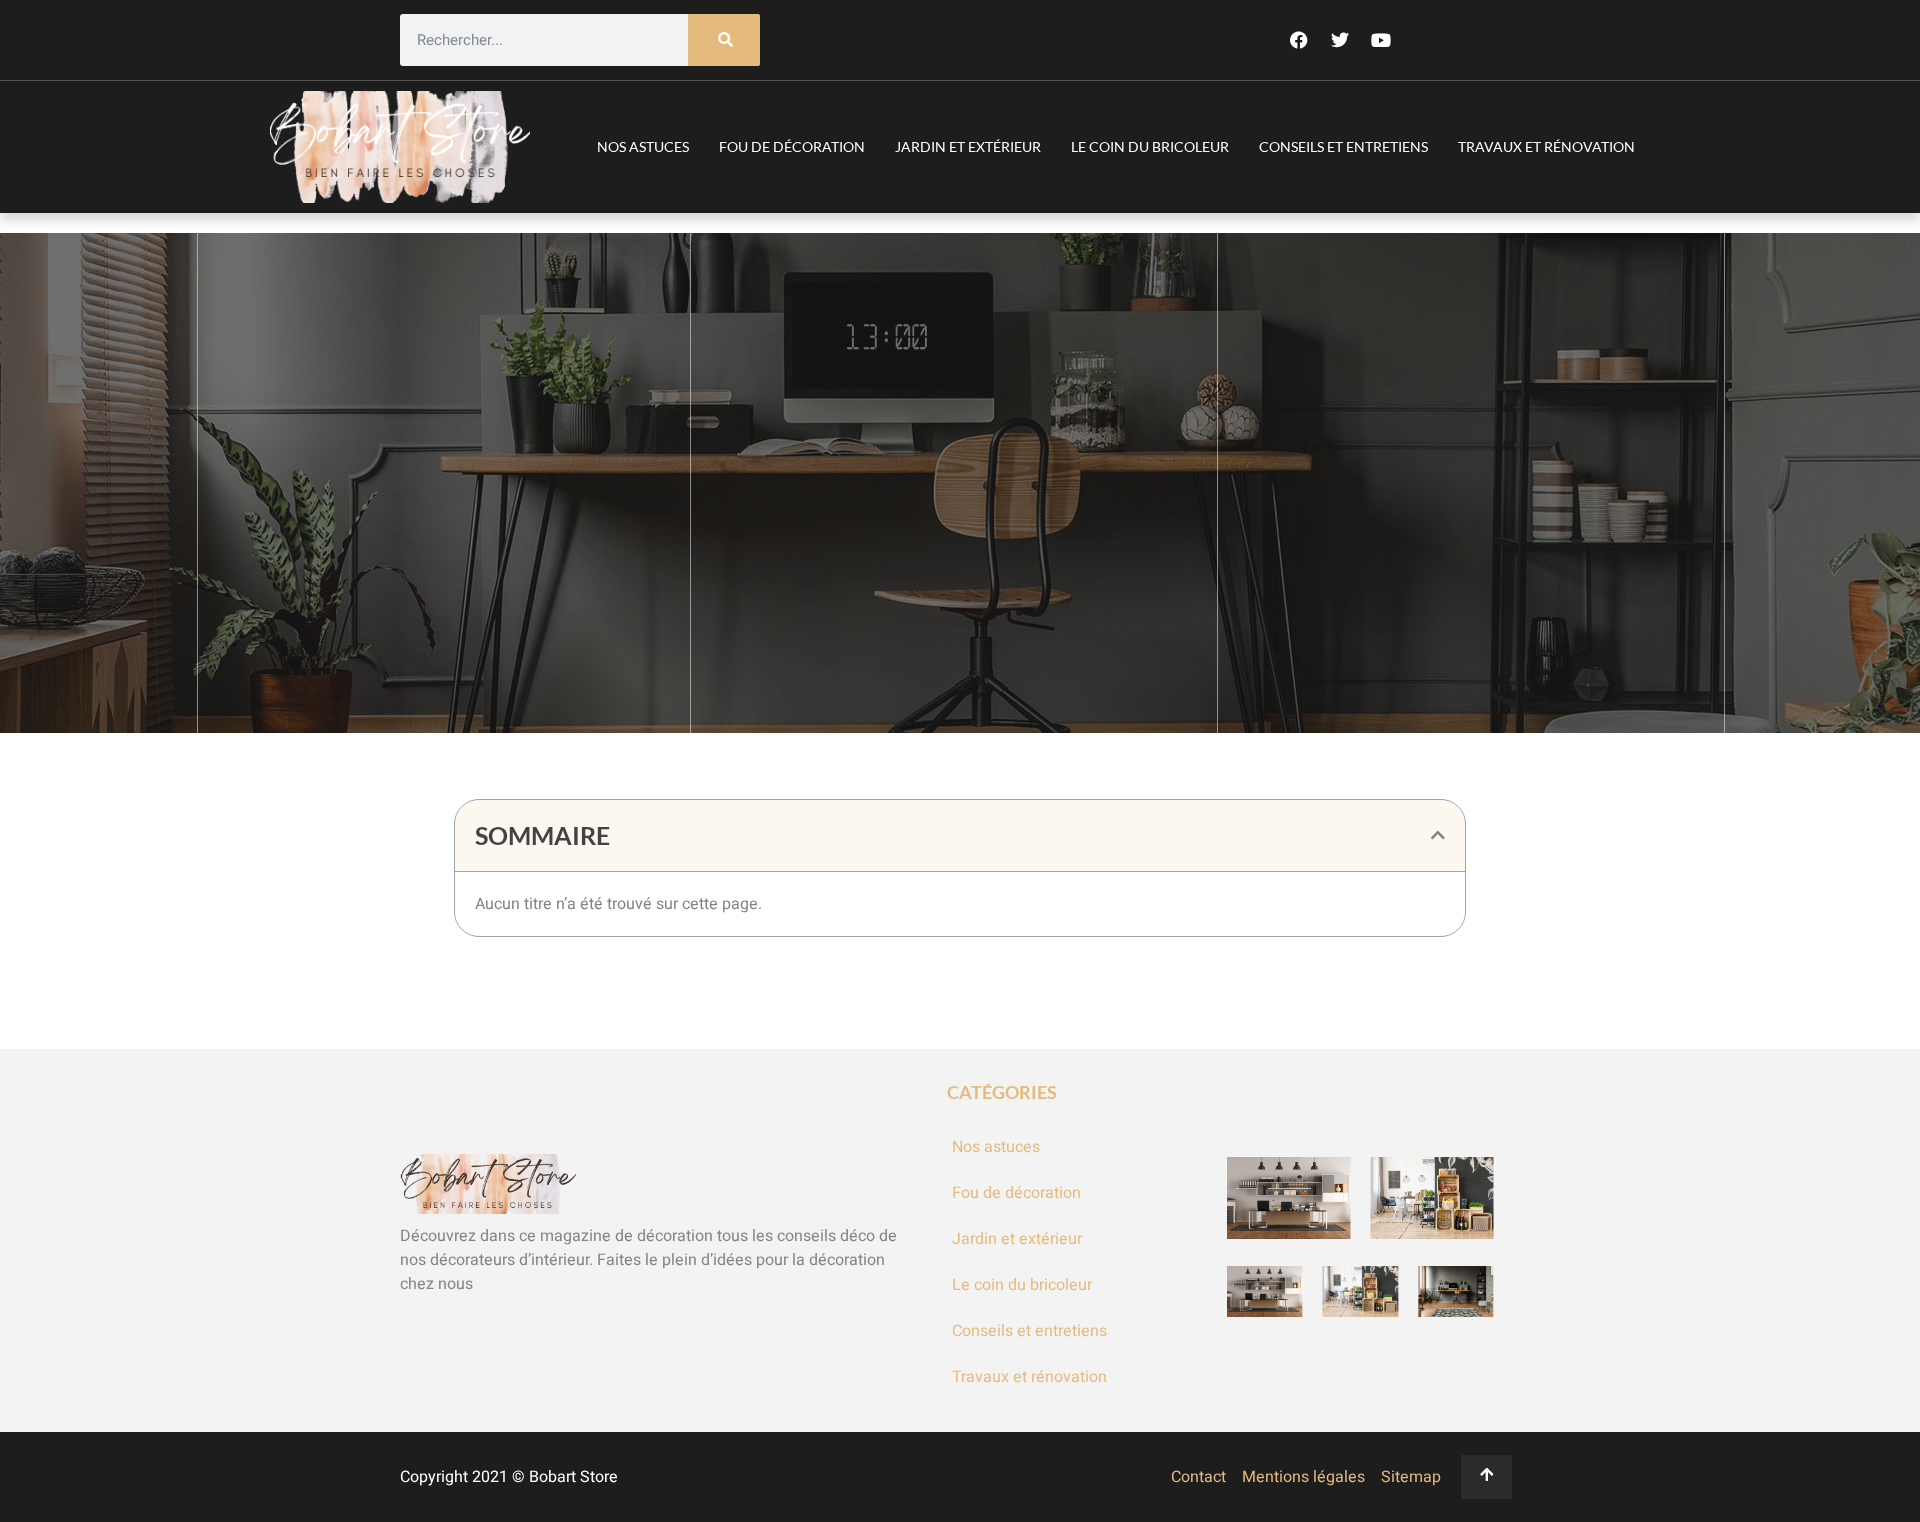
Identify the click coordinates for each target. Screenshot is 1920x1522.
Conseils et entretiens (1343, 146)
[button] (1438, 835)
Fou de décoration (792, 146)
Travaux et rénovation (1546, 146)
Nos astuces (643, 146)
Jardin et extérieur (968, 146)
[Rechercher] (724, 40)
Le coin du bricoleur (1150, 146)
